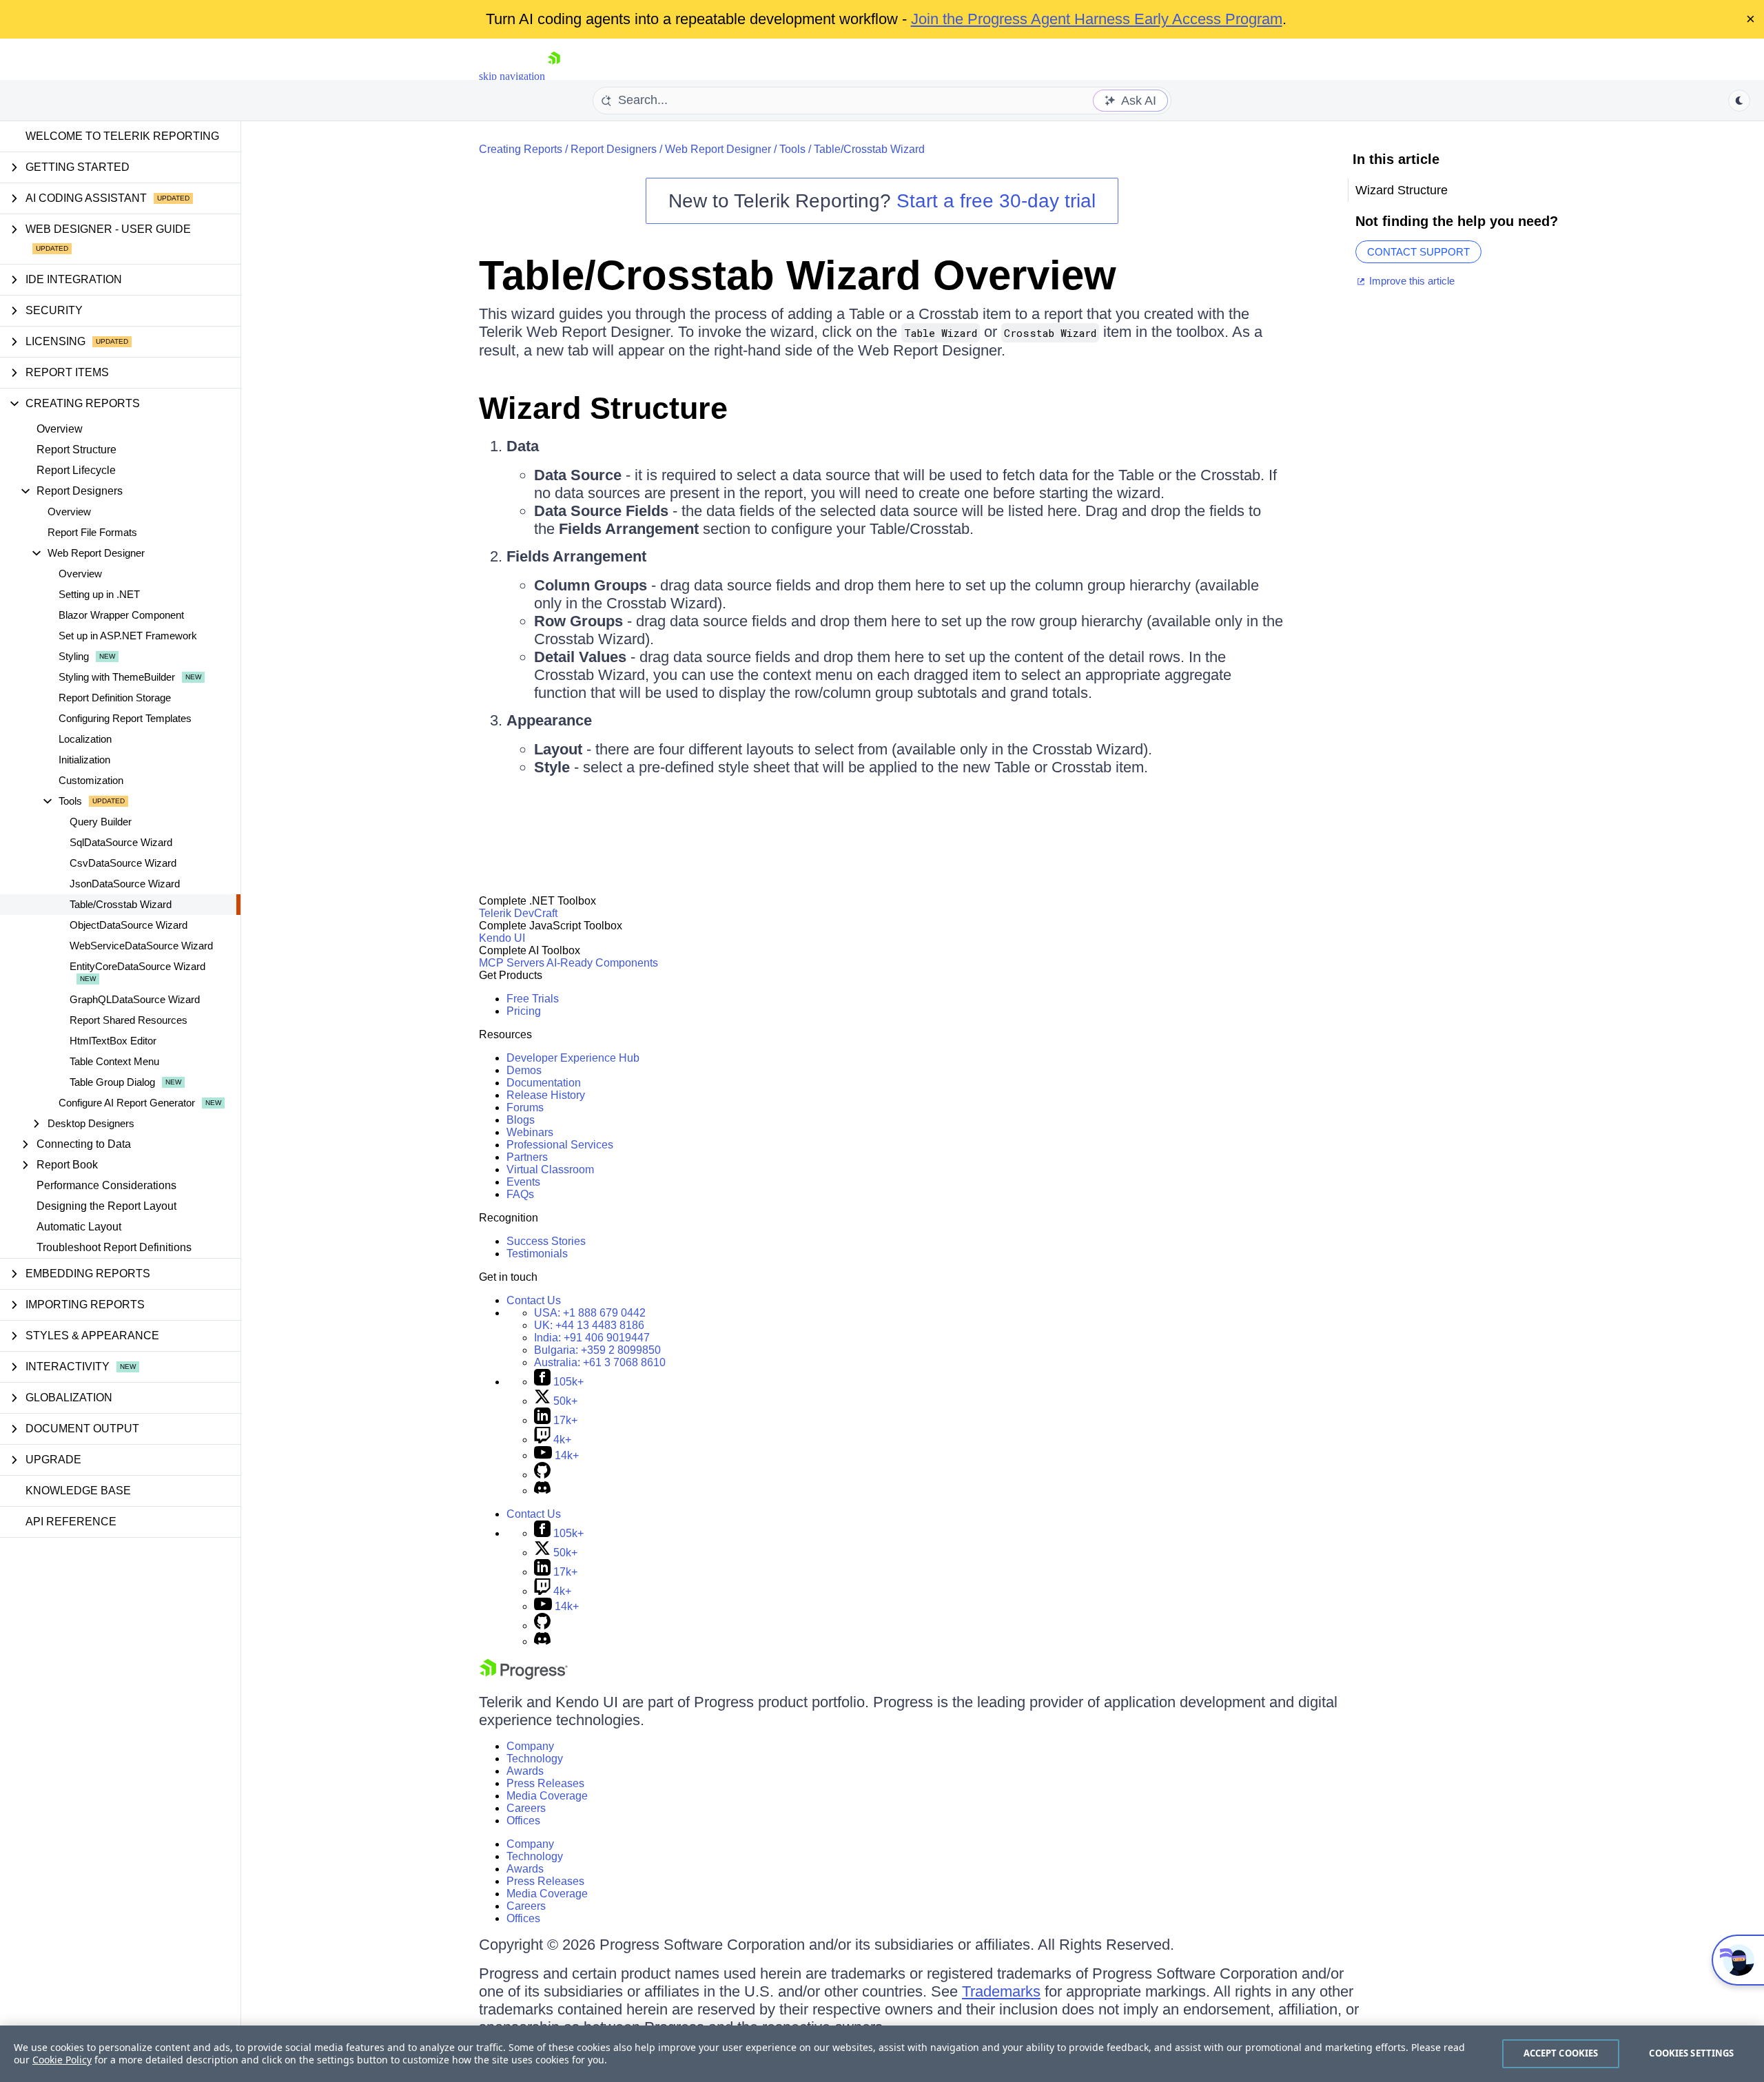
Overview (60, 429)
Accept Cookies (1561, 2053)
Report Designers (614, 149)
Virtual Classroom (550, 1169)
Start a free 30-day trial (996, 201)
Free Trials (533, 999)
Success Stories (546, 1241)
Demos (524, 1070)
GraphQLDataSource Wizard (135, 999)
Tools (792, 149)
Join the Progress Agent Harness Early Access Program (1097, 19)
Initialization (84, 760)
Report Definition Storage (115, 698)
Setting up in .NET (99, 594)
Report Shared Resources (129, 1020)
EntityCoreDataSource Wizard (137, 966)
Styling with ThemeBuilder (117, 677)
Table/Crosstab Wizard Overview (798, 275)
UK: (589, 1325)
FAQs (520, 1194)
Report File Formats (92, 532)
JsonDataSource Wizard (125, 884)
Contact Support (1418, 252)
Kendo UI (502, 938)
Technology (535, 1759)
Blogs (521, 1120)
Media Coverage (547, 1796)
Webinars (530, 1132)
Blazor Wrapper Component (121, 615)
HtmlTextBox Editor (113, 1041)
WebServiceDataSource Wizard (141, 946)
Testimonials (537, 1254)
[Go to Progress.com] (524, 1676)
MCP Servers (512, 963)
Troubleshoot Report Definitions (114, 1247)
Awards (525, 1771)
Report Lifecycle (76, 470)
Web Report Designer (718, 149)
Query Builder (101, 822)
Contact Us (534, 1300)
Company (530, 1746)
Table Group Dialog (112, 1082)
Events (523, 1182)
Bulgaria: (597, 1350)
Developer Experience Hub (573, 1058)
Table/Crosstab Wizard (121, 904)
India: (592, 1338)
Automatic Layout (79, 1227)
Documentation (544, 1083)
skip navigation (512, 76)
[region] (882, 2054)
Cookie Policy (62, 2060)
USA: (590, 1313)
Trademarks (1001, 1991)
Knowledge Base (78, 1491)
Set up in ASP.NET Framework (128, 636)
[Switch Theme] (1739, 101)
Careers (526, 1808)
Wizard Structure (603, 408)
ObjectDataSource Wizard (129, 925)
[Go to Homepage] (554, 76)
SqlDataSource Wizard (121, 842)
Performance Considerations (106, 1185)
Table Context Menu (114, 1061)
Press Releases (545, 1783)
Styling (74, 656)
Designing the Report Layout (106, 1206)
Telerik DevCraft (518, 913)
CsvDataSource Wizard (123, 863)
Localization (85, 739)
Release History (546, 1095)
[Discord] (542, 1491)
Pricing (524, 1011)
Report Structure (76, 450)
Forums (525, 1107)
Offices (523, 1821)
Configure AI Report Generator (127, 1103)
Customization (91, 780)
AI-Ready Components (602, 963)
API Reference (71, 1522)
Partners (527, 1157)
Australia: (600, 1362)
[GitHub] (542, 1475)
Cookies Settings (1691, 2053)
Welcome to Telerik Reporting (122, 136)
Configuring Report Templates (125, 718)
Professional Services (560, 1145)
